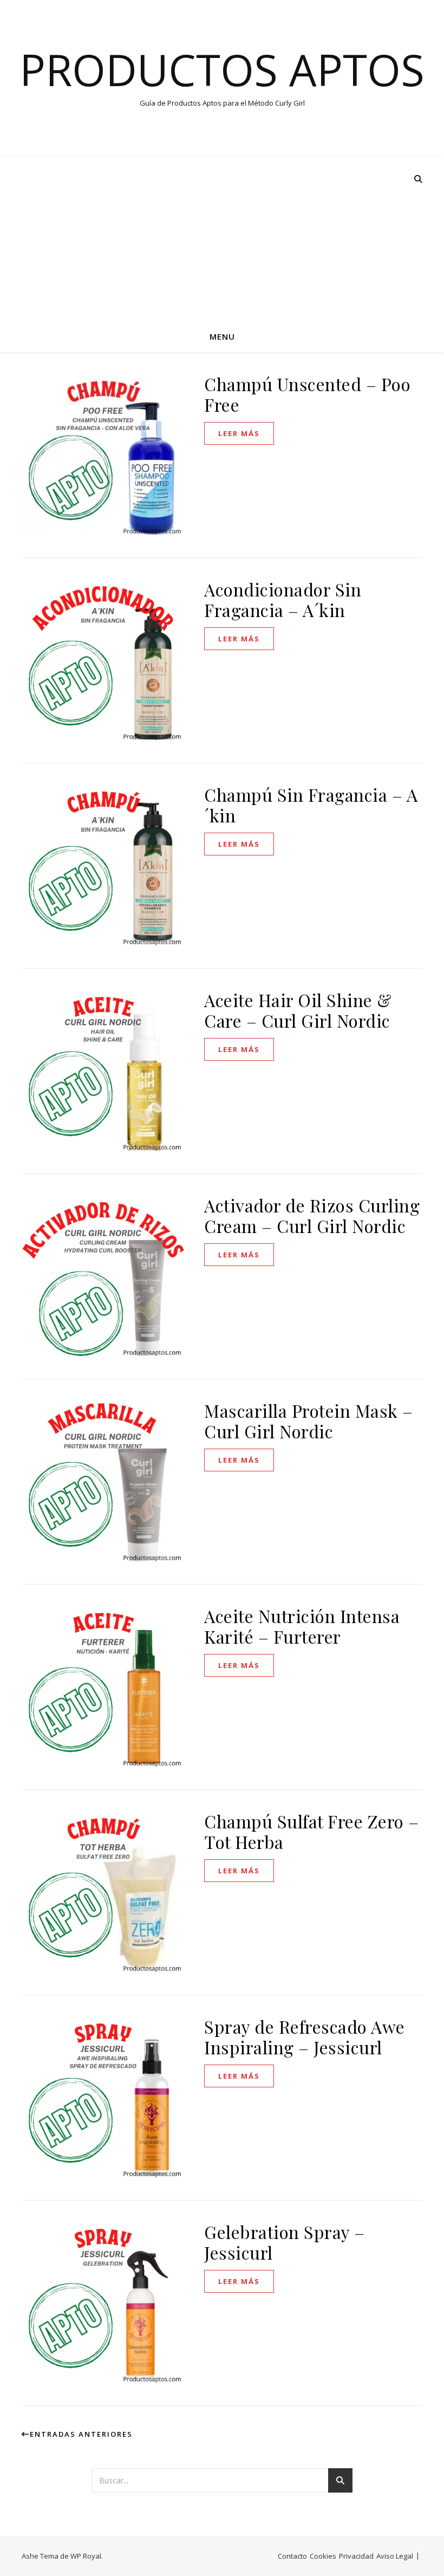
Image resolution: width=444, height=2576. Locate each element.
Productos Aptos (222, 69)
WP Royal (86, 2556)
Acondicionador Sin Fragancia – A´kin (283, 599)
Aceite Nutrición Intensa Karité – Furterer (302, 1626)
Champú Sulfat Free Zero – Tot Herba (312, 1831)
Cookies (323, 2556)
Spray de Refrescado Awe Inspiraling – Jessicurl (305, 2037)
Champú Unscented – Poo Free (307, 394)
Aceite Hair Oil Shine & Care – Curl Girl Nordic (298, 1010)
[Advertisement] (222, 238)
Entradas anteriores (81, 2434)
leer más (239, 433)
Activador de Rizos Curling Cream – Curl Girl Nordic (312, 1215)
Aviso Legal (395, 2556)
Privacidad (356, 2556)
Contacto (292, 2556)
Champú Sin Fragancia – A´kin (311, 805)
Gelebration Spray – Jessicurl (285, 2242)
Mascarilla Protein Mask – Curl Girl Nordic (309, 1421)
